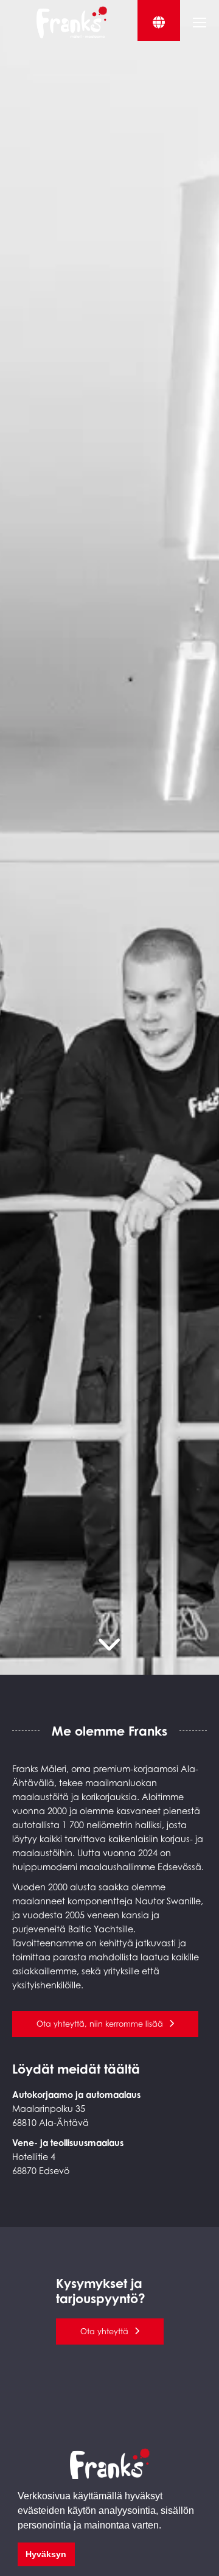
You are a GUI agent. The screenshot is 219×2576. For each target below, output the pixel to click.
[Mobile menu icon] (200, 23)
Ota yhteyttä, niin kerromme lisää (100, 2024)
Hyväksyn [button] (46, 2554)
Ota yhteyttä (104, 2331)
